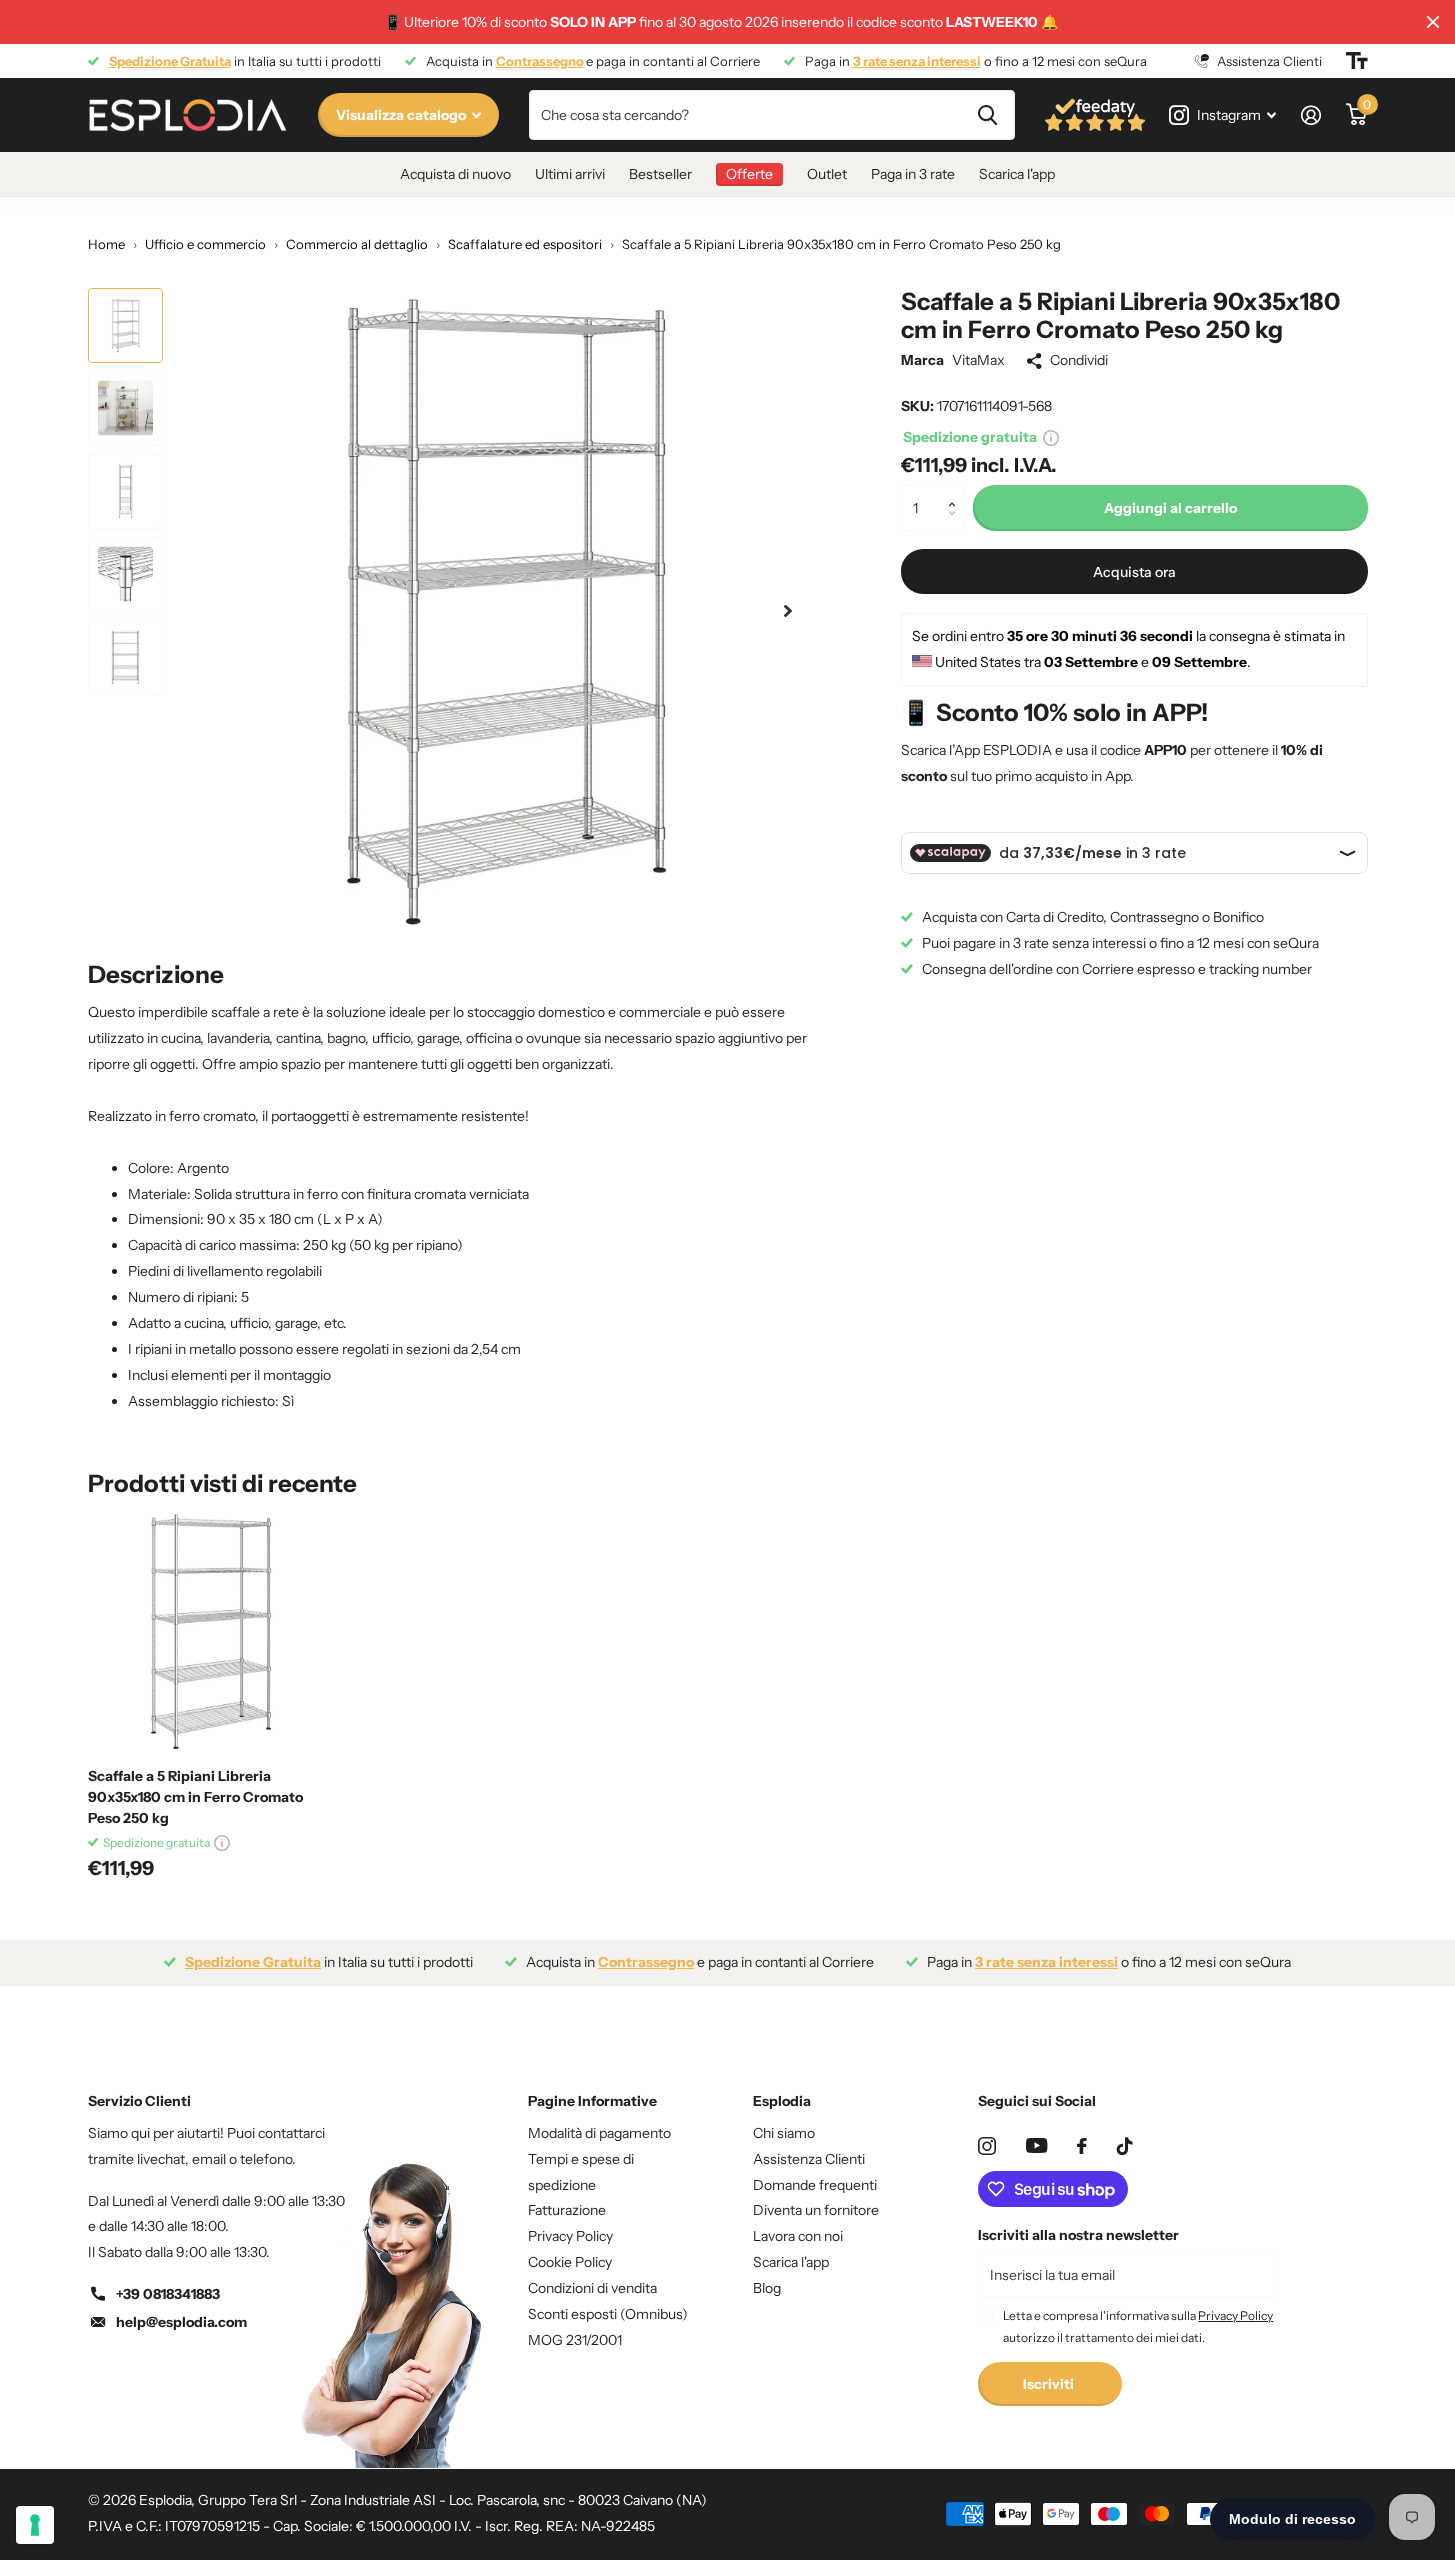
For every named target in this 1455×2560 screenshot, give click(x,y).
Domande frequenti (815, 2185)
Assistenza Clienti (809, 2159)
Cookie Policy (570, 2262)
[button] (957, 491)
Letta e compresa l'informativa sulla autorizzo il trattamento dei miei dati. (1138, 2326)
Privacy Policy (570, 2236)
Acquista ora (1134, 571)
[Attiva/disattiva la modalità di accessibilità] (1357, 61)
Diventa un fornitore (816, 2210)
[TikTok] (1125, 2146)
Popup (1051, 437)
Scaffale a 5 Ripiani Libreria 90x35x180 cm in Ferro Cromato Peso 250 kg (195, 1797)
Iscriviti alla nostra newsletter (1078, 2235)
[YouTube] (1036, 2145)
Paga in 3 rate (913, 174)
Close (1433, 22)
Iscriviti (1050, 2384)
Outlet (827, 174)
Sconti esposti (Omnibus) (608, 2314)
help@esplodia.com (181, 2322)
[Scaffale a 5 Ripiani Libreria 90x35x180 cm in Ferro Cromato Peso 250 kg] (209, 1631)
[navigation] (125, 325)
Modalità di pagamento (599, 2133)
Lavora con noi (798, 2236)
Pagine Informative (592, 2101)
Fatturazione (567, 2210)
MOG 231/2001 (575, 2340)
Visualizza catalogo (402, 115)
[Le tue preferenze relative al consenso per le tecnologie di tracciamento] (35, 2525)
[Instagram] (987, 2146)
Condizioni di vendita (592, 2288)
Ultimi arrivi (570, 174)
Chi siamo (784, 2133)
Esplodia (782, 2101)
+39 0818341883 (168, 2294)
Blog (767, 2288)
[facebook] (1082, 2146)
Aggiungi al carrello (1170, 508)
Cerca (987, 115)
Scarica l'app (1017, 174)
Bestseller (660, 174)
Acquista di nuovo (455, 174)
